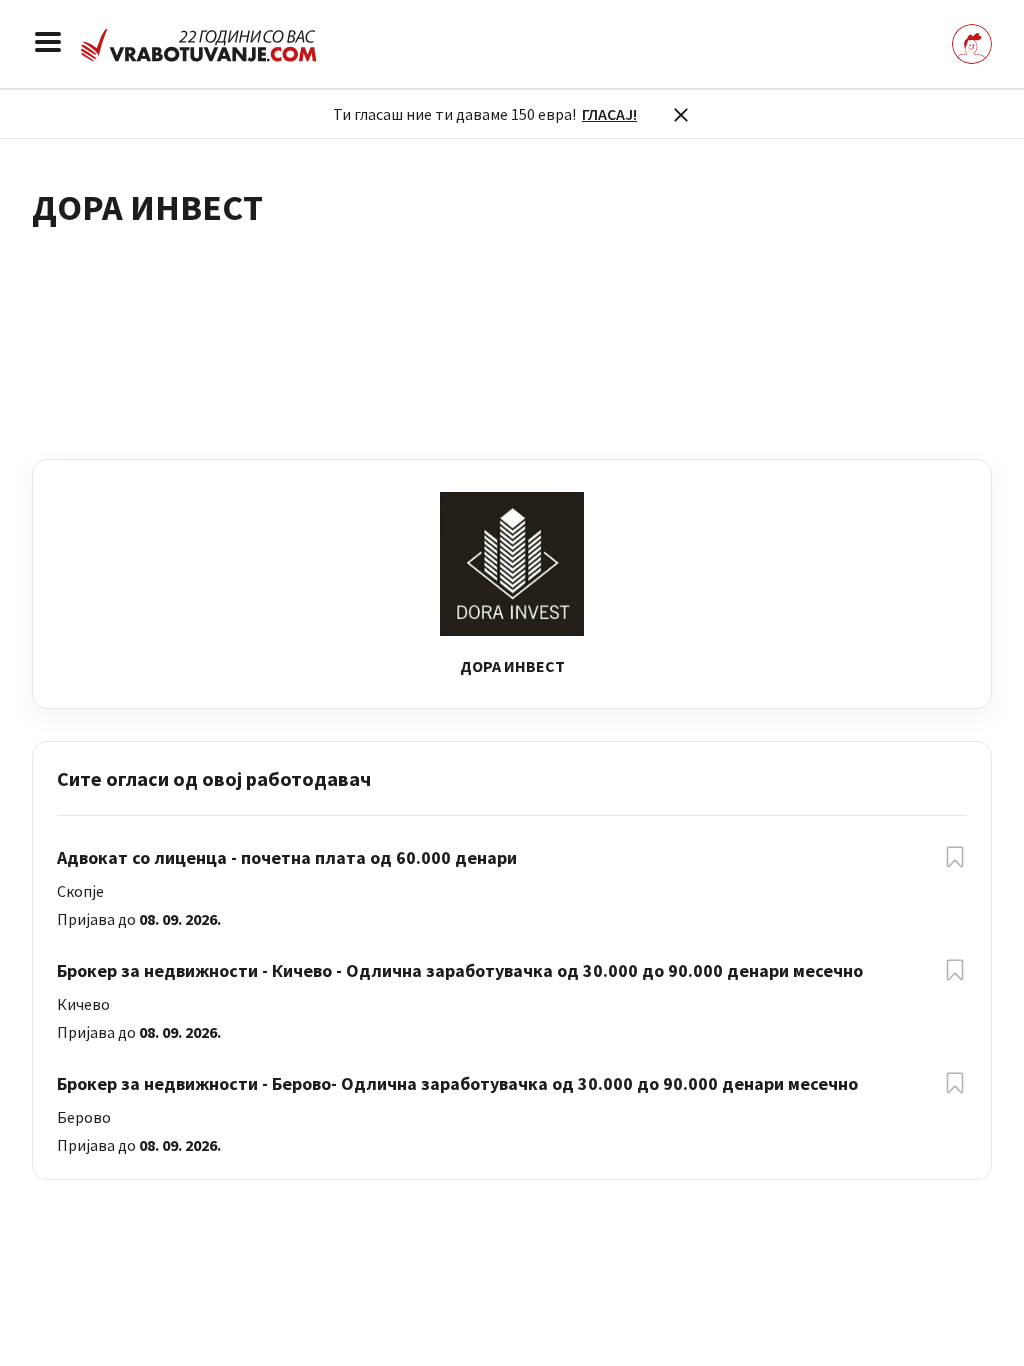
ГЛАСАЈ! (609, 114)
